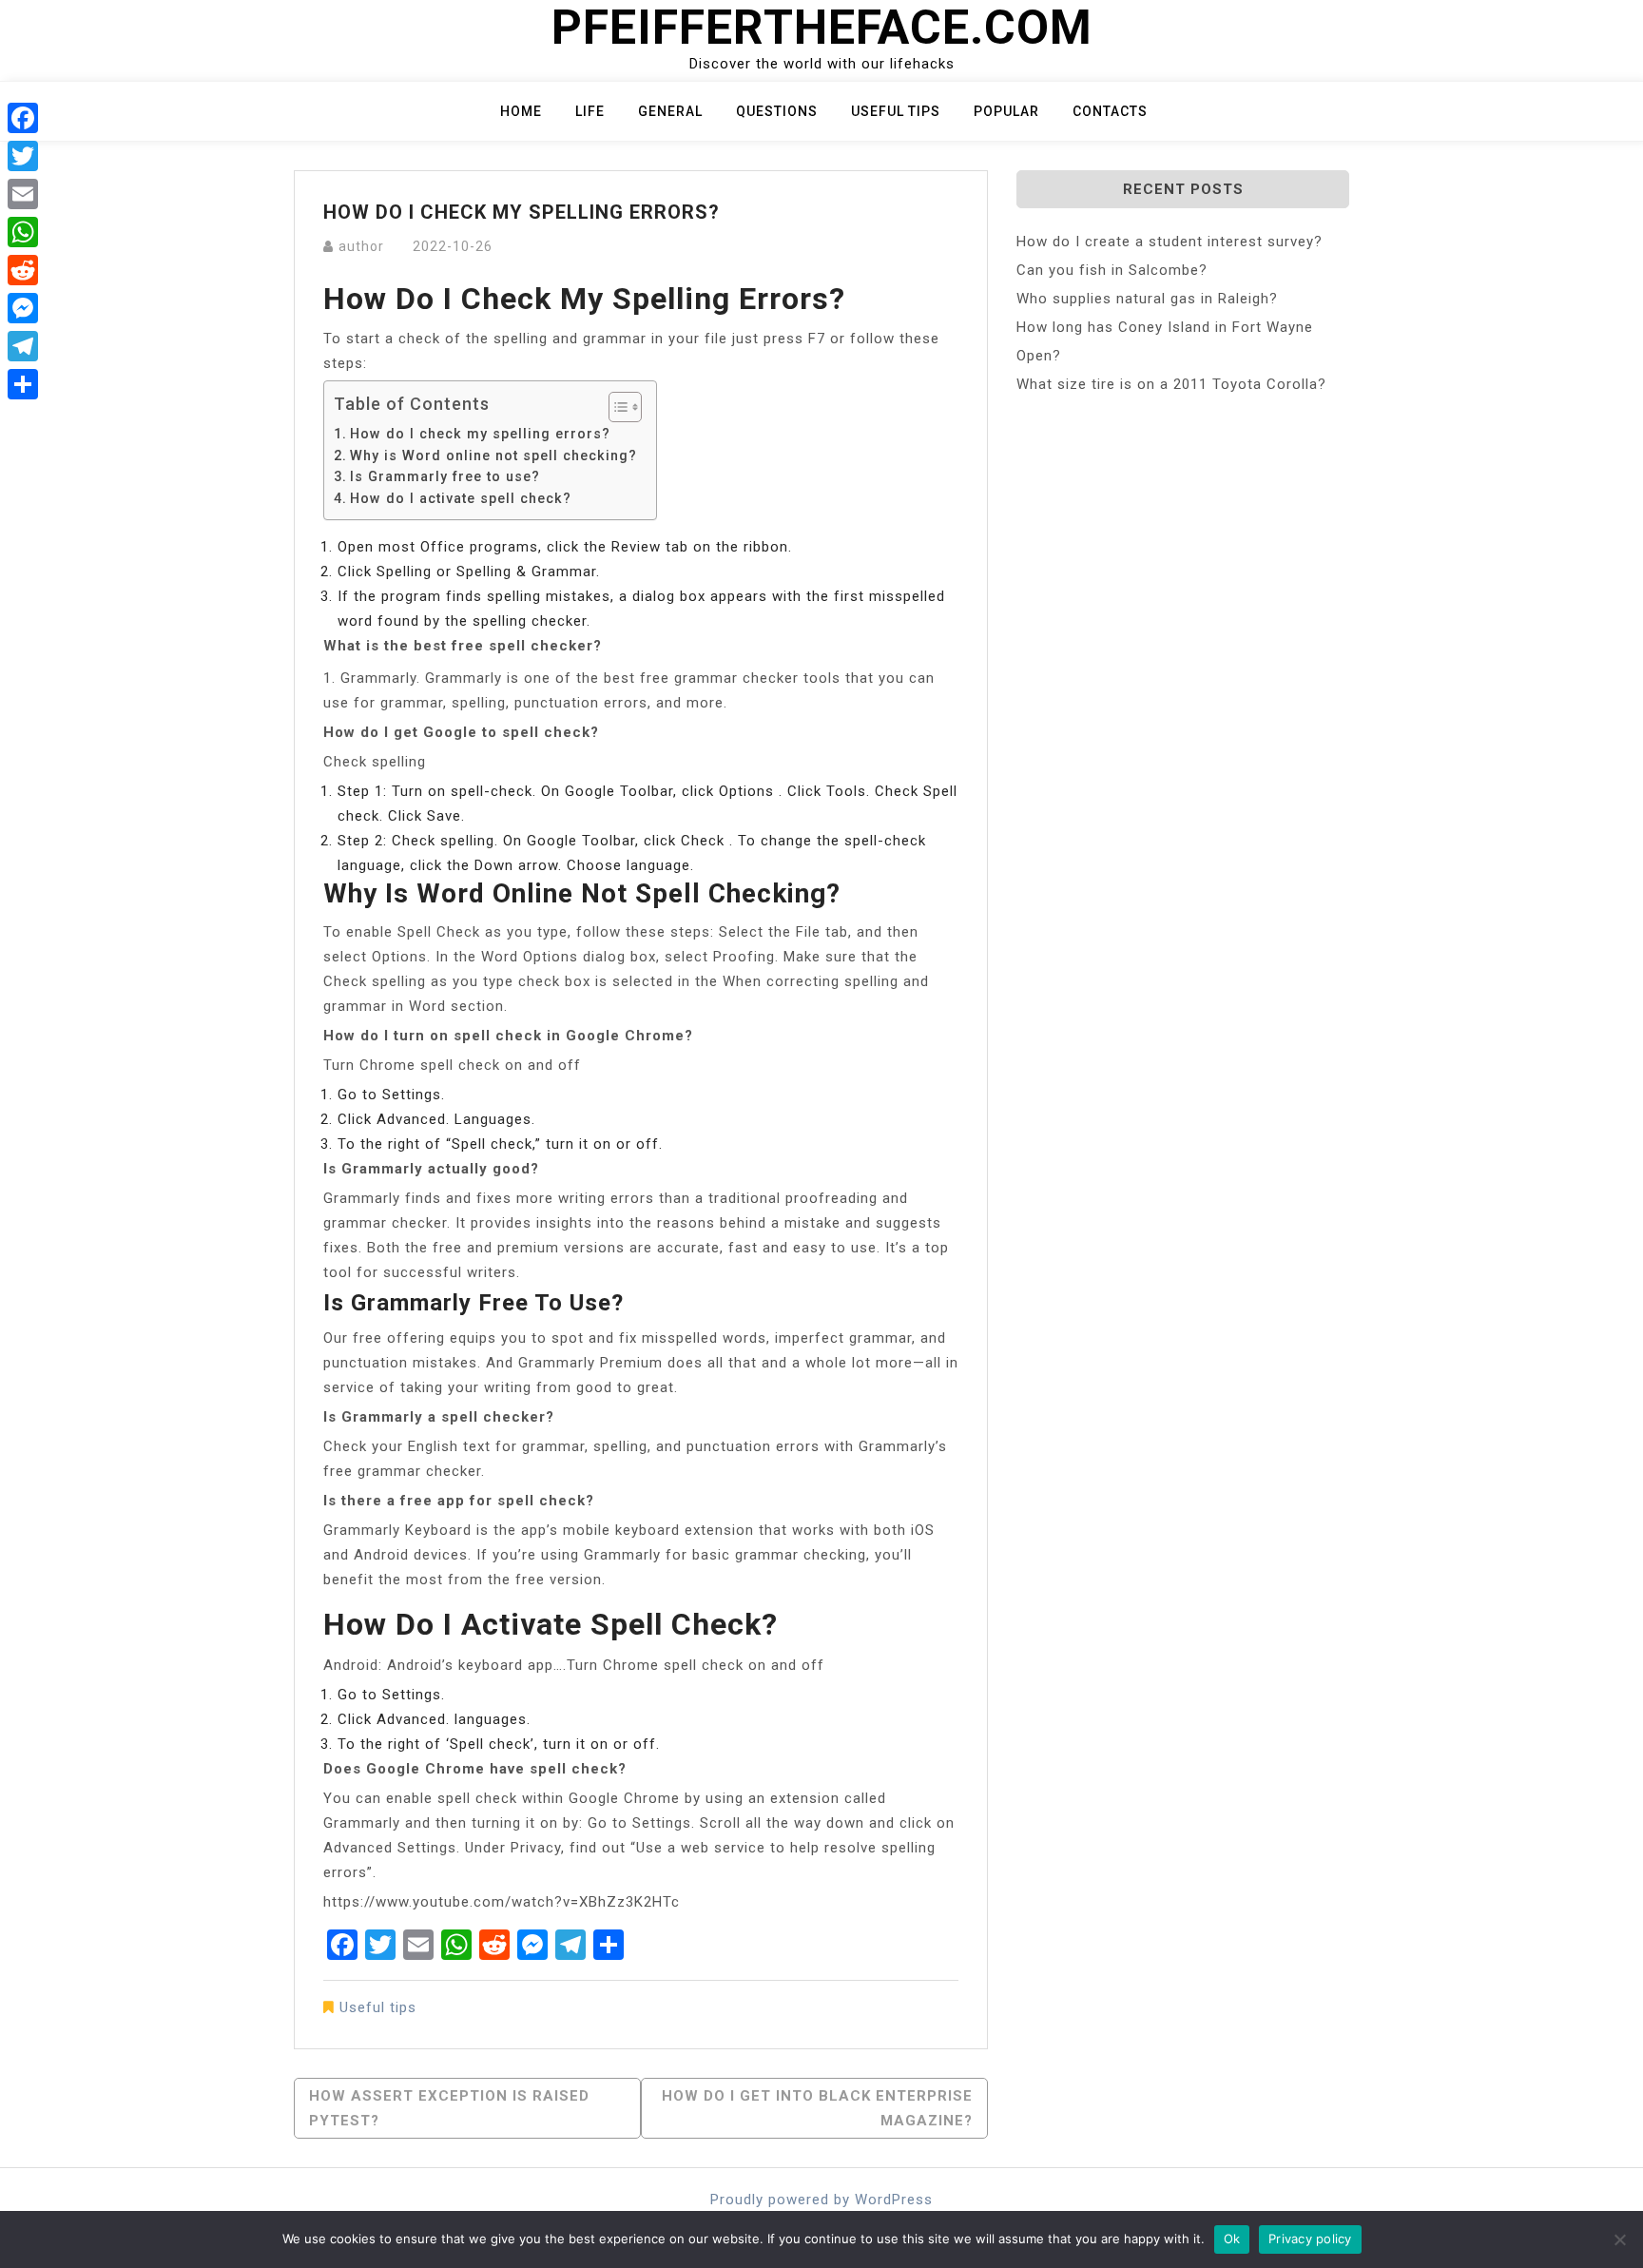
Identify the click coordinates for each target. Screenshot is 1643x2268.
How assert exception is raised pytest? (449, 2108)
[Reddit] (23, 270)
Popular (1006, 111)
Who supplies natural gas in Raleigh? (1147, 299)
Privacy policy (1310, 2239)
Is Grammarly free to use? (445, 476)
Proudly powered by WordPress (821, 2200)
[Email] (23, 194)
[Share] (23, 384)
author (361, 246)
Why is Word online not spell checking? (493, 456)
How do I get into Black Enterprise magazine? (817, 2108)
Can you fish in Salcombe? (1112, 270)
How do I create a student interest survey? (1169, 242)
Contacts (1110, 111)
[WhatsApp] (23, 232)
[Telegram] (23, 346)
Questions (777, 111)
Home (521, 111)
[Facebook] (23, 118)
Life (590, 111)
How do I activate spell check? (461, 498)
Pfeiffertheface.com (822, 28)
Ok (1232, 2239)
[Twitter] (23, 156)
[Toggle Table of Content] (616, 407)
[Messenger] (23, 308)
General (670, 111)
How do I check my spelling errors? (480, 434)
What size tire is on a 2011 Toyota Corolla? (1171, 384)
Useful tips (896, 111)
